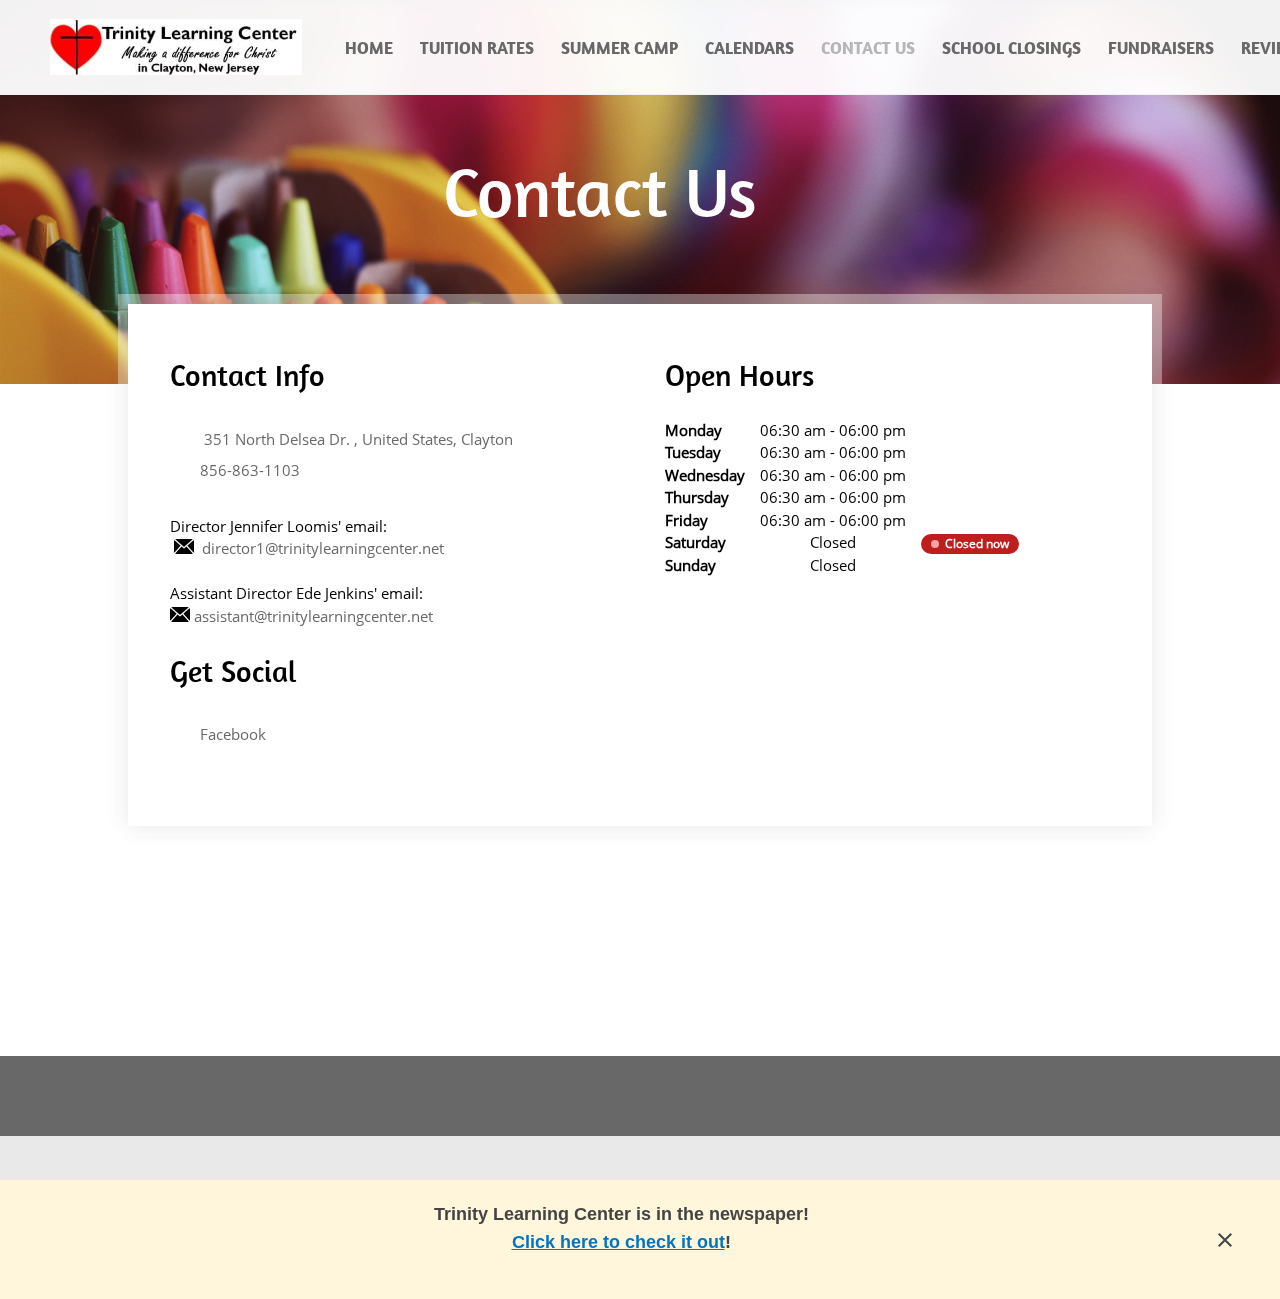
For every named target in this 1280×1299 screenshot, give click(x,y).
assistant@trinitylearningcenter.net (313, 616)
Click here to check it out (618, 1242)
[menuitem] (370, 47)
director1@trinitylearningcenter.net (323, 548)
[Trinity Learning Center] (176, 47)
